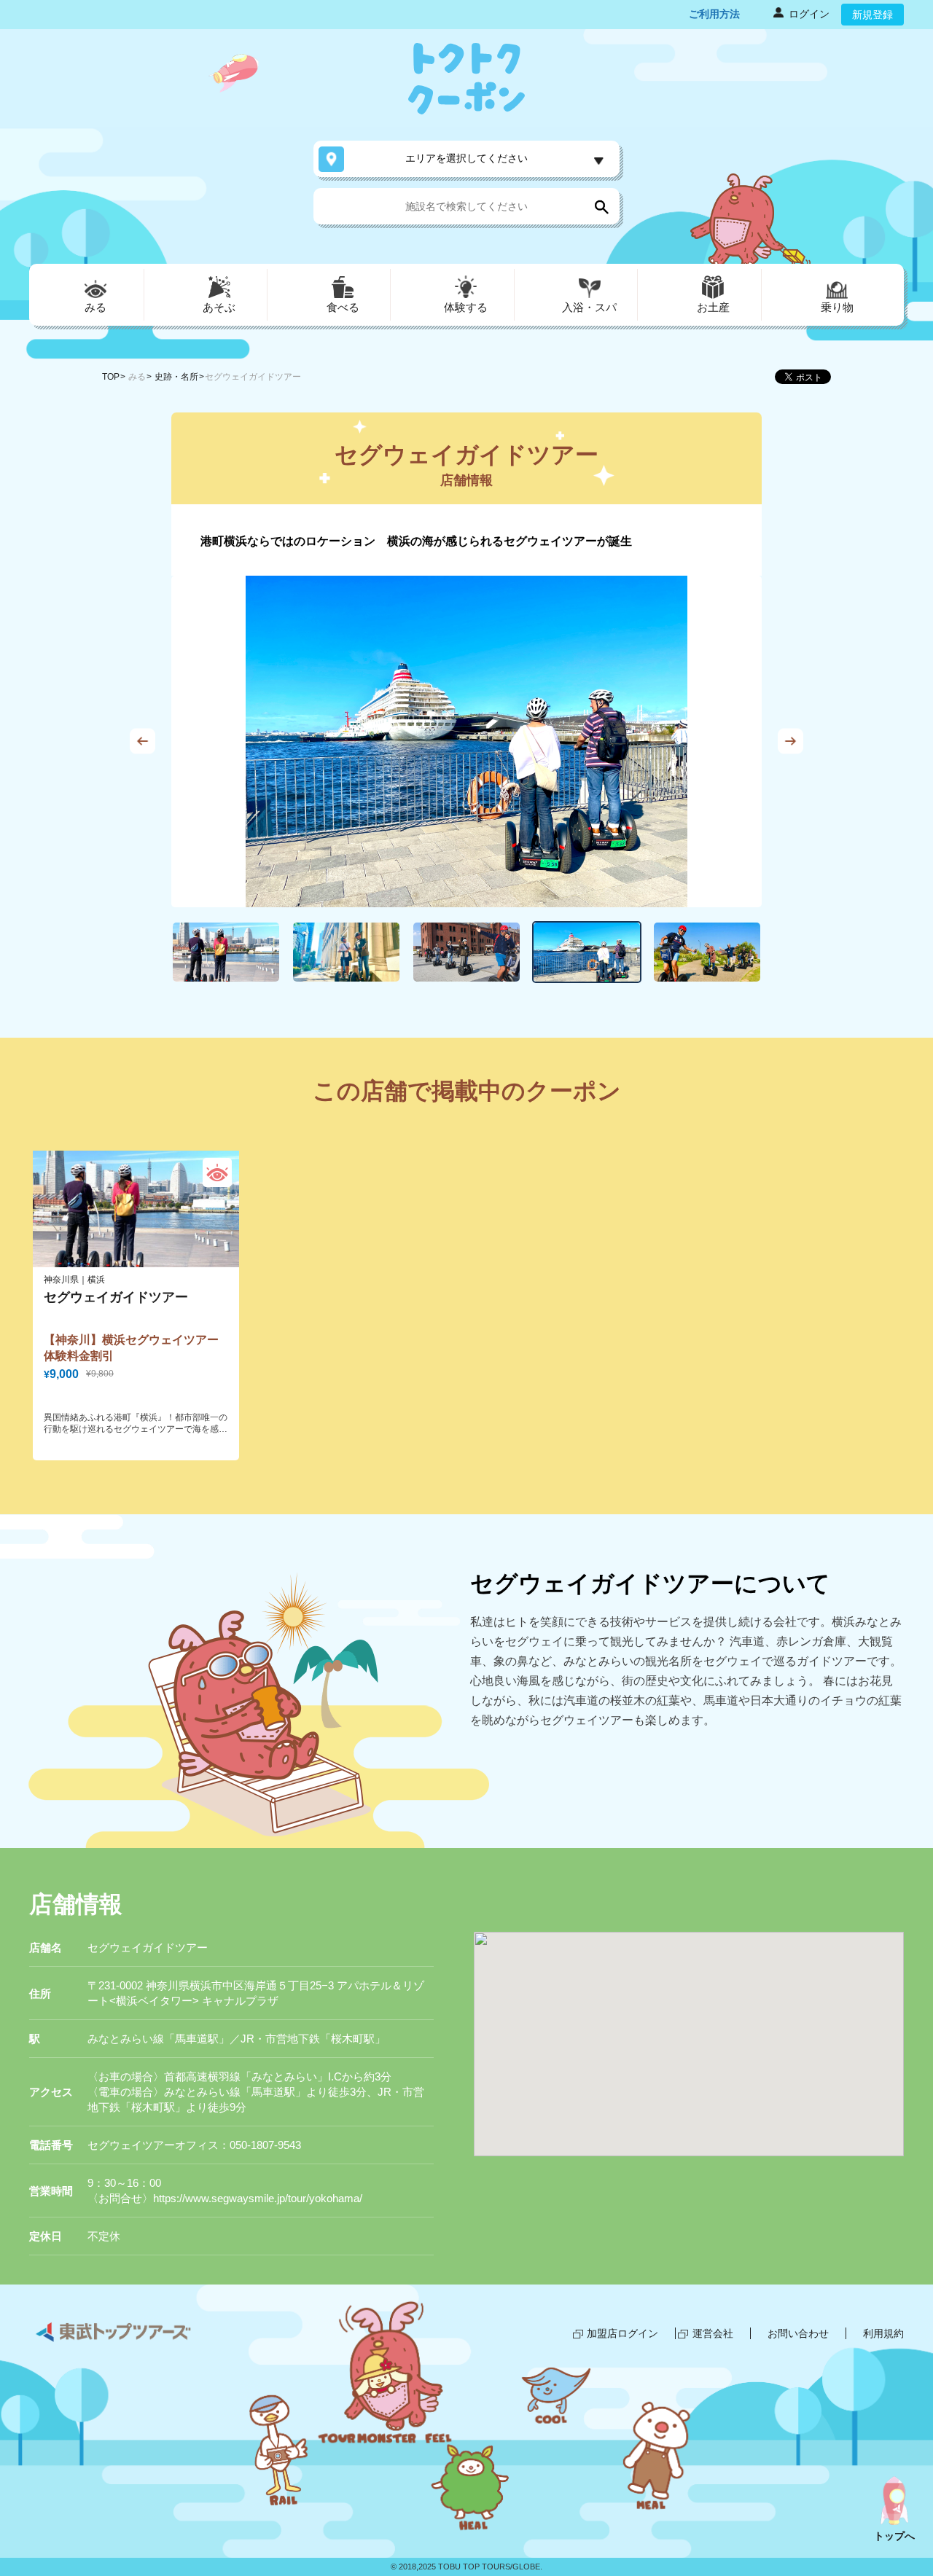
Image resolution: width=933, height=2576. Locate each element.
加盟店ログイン (622, 2333)
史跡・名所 (176, 377)
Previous (143, 741)
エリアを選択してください (466, 158)
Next (790, 741)
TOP (111, 377)
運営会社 (713, 2333)
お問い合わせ (798, 2333)
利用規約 (883, 2333)
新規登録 (873, 15)
